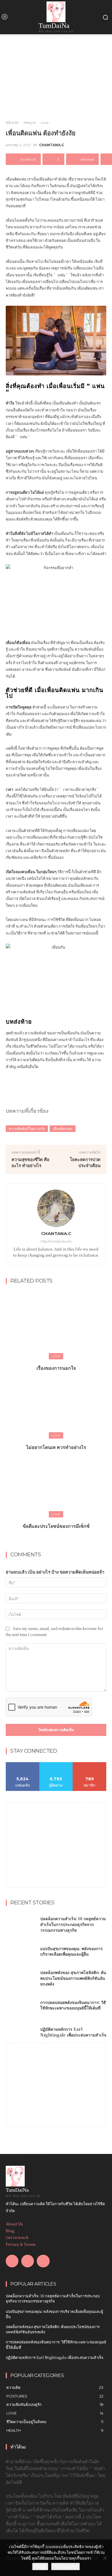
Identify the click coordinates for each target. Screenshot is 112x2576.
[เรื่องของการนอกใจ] (56, 1324)
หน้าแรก (12, 122)
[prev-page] (50, 1539)
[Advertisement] (56, 1839)
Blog (10, 2231)
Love (45, 122)
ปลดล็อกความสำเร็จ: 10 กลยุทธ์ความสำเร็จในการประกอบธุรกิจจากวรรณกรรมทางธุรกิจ (73, 1924)
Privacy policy (65, 2566)
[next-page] (60, 1539)
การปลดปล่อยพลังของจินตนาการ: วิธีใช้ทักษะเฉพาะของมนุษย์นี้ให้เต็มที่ (73, 2005)
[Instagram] (28, 2261)
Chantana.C (52, 145)
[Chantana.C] (56, 1208)
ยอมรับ (40, 2566)
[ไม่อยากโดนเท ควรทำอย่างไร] (56, 1403)
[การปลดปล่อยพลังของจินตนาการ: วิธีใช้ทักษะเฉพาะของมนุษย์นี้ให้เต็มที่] (21, 2005)
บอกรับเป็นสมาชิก (90, 1764)
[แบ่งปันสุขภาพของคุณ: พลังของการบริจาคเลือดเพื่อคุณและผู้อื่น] (21, 1952)
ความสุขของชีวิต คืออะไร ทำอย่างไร (30, 1162)
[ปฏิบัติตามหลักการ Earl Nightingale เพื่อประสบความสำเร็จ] (21, 2032)
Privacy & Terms (21, 2244)
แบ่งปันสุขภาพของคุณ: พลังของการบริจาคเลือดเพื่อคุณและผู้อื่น (72, 1951)
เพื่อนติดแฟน (63, 1129)
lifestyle (30, 122)
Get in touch (17, 2237)
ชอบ (23, 1764)
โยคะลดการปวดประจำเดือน (85, 1162)
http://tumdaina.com (56, 1241)
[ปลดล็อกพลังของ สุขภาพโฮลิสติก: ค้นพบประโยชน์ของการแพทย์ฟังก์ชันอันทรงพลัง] (21, 1978)
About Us (14, 2224)
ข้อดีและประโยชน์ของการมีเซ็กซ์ (56, 1526)
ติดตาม (56, 1764)
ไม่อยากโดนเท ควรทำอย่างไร (56, 1447)
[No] (105, 2558)
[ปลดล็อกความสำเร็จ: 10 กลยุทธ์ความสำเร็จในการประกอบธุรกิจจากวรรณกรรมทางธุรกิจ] (21, 1925)
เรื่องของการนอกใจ (56, 1368)
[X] (43, 2261)
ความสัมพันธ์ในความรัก (27, 1129)
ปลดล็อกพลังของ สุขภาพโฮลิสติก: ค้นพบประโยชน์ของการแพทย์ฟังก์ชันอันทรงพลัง (73, 1978)
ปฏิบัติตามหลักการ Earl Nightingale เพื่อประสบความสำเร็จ (73, 2032)
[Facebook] (12, 2261)
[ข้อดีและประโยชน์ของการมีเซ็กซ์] (56, 1482)
